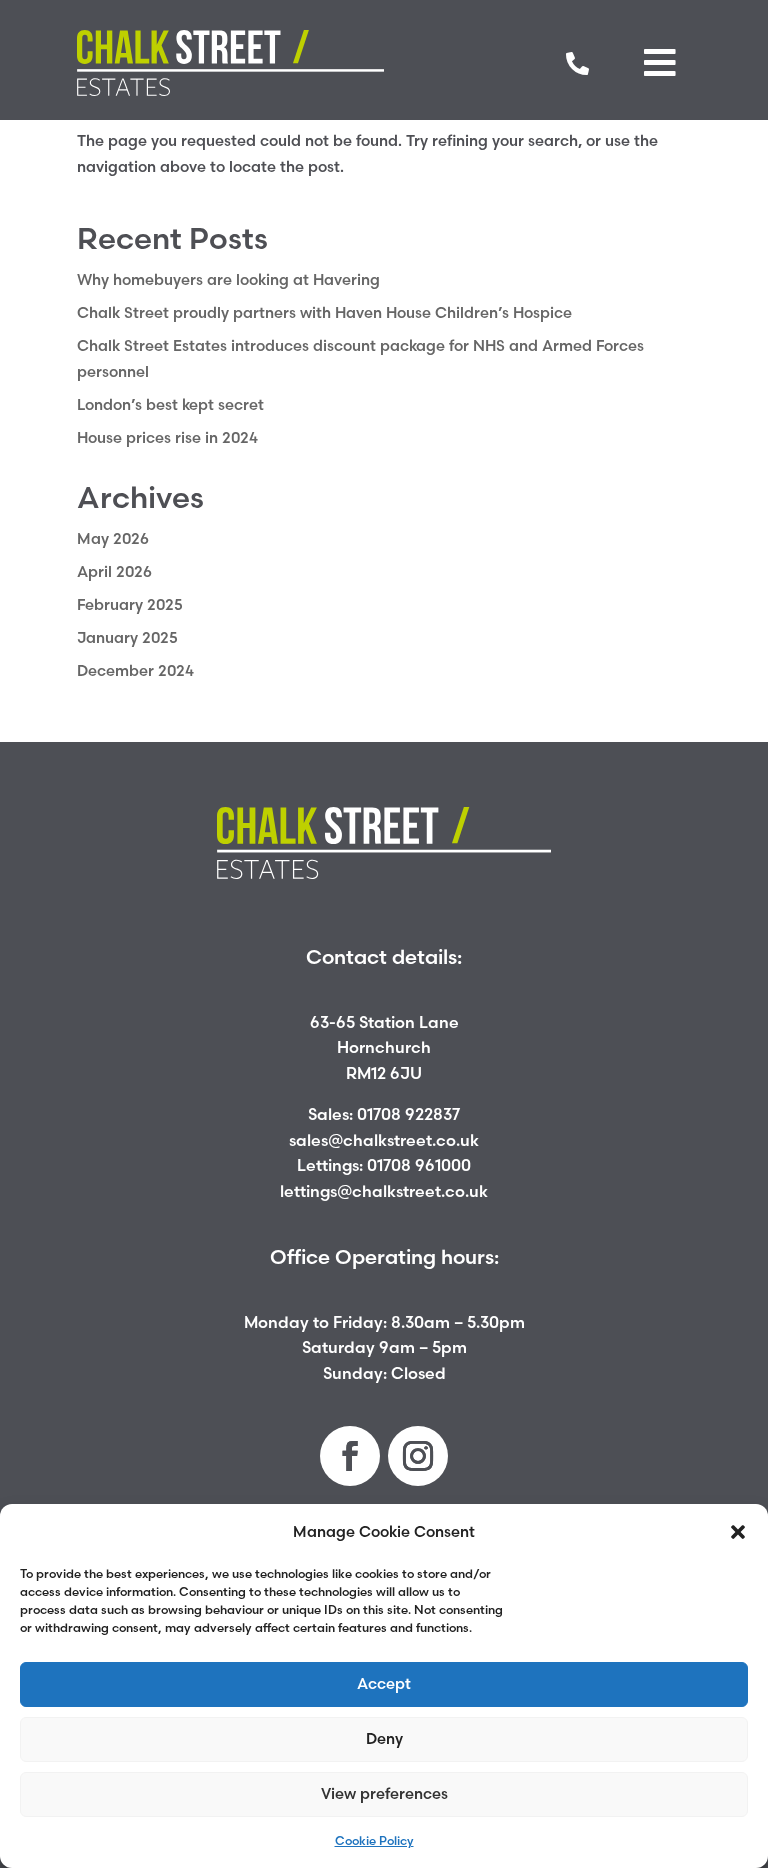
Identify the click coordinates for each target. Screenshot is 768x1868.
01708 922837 (408, 1114)
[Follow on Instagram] (418, 1456)
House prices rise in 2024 (167, 437)
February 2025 (130, 604)
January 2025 (127, 637)
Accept (384, 1683)
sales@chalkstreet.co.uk (384, 1140)
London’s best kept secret (170, 404)
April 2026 (114, 571)
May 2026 (113, 538)
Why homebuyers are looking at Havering (228, 279)
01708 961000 (419, 1165)
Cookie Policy (374, 1840)
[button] (738, 1532)
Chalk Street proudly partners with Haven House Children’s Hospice (324, 312)
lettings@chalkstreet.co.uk (384, 1191)
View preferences (384, 1793)
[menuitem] (577, 63)
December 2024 (135, 670)
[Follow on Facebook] (350, 1456)
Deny (384, 1738)
